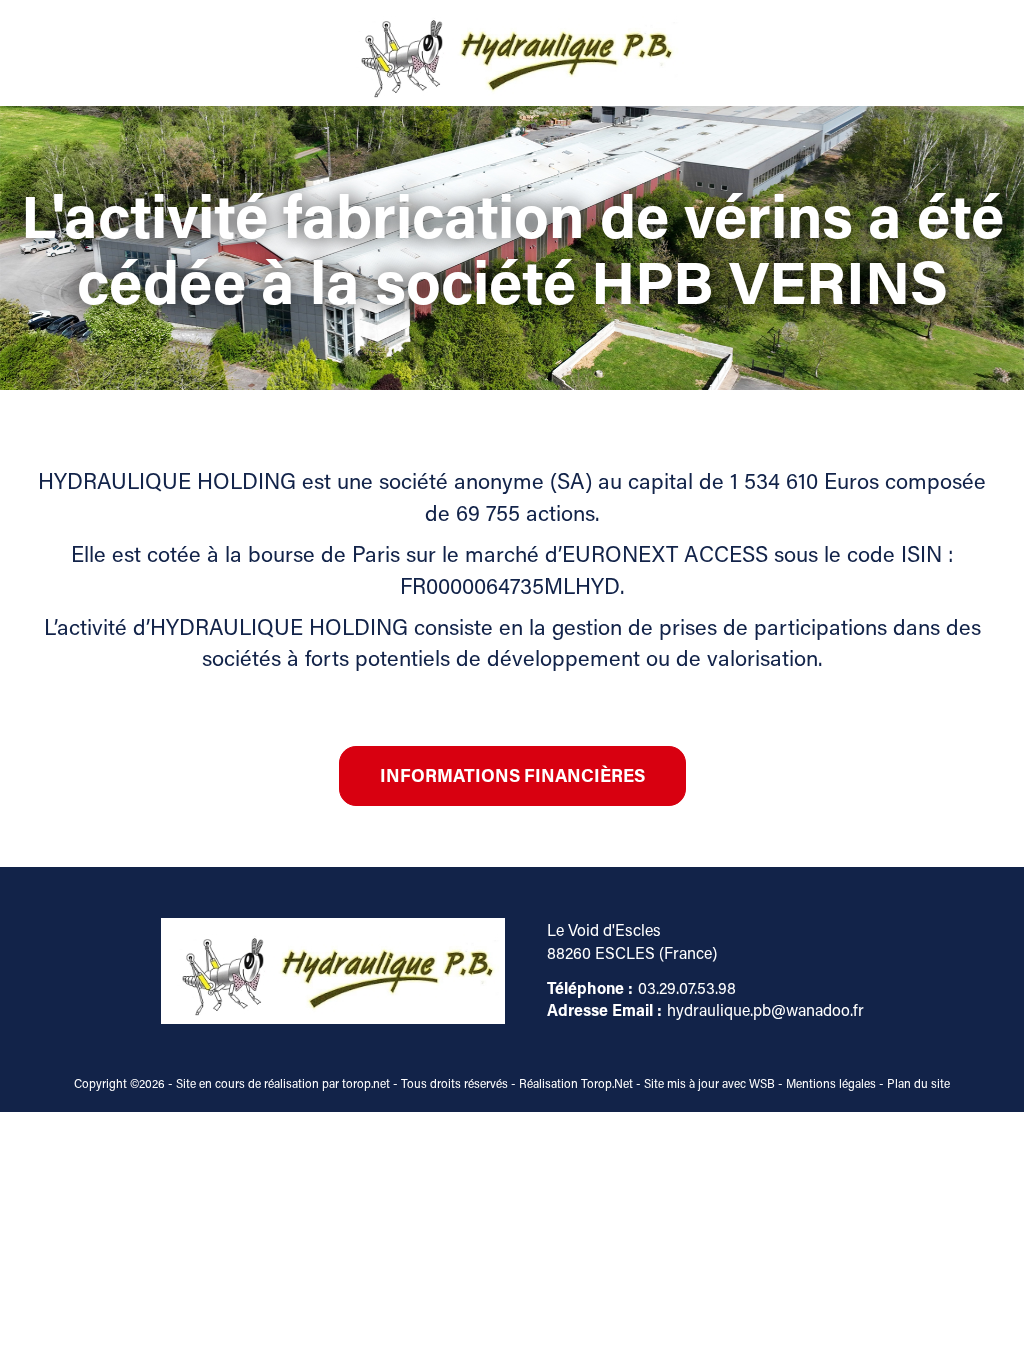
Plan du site (918, 1083)
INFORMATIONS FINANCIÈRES (512, 775)
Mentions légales (831, 1083)
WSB (762, 1083)
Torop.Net (607, 1083)
